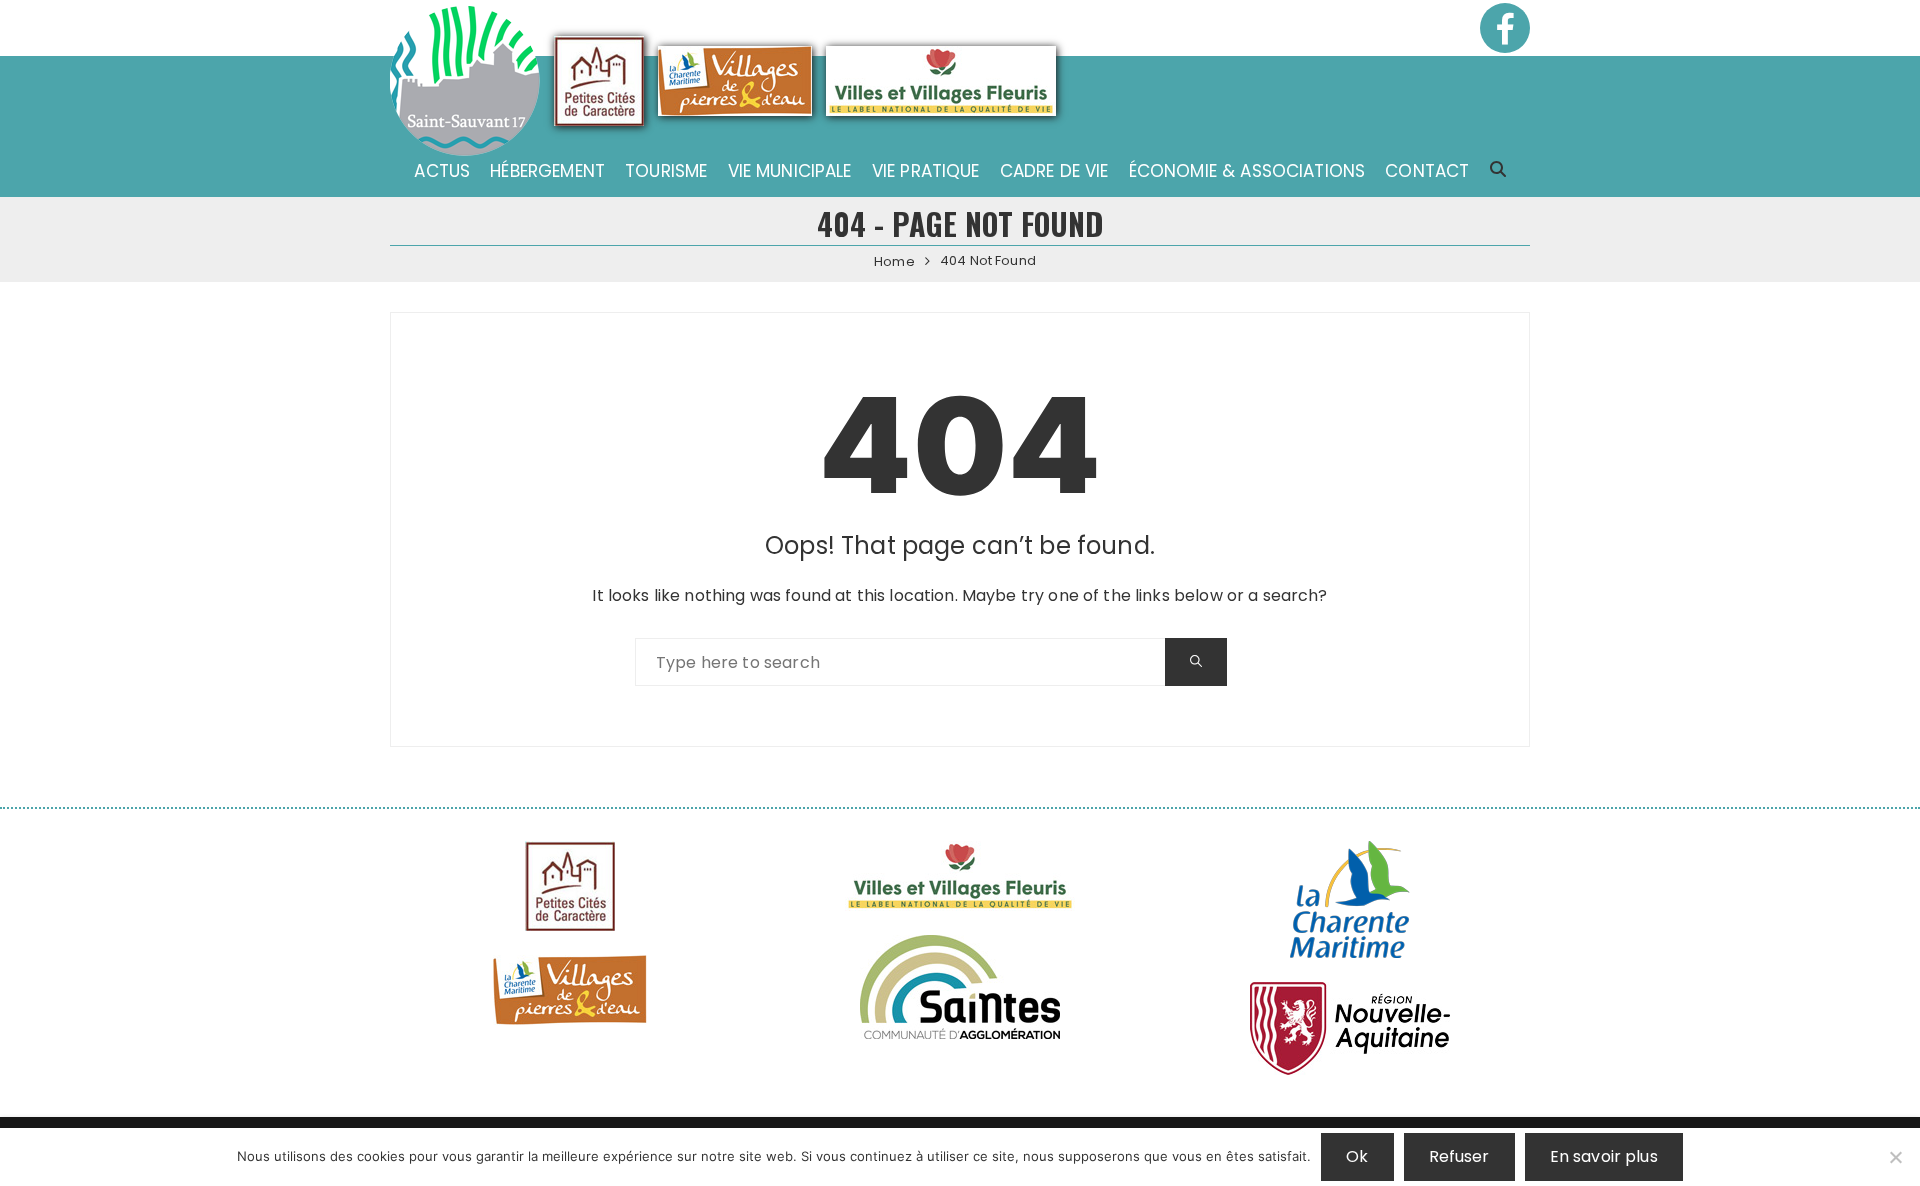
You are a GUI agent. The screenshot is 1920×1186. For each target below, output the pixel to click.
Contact (1427, 171)
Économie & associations (1247, 171)
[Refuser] (1895, 1157)
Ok (1357, 1156)
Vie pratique (926, 171)
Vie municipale (790, 171)
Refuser (1459, 1156)
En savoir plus (1604, 1156)
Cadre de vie (1054, 171)
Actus (442, 171)
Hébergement (547, 171)
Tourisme (666, 171)
